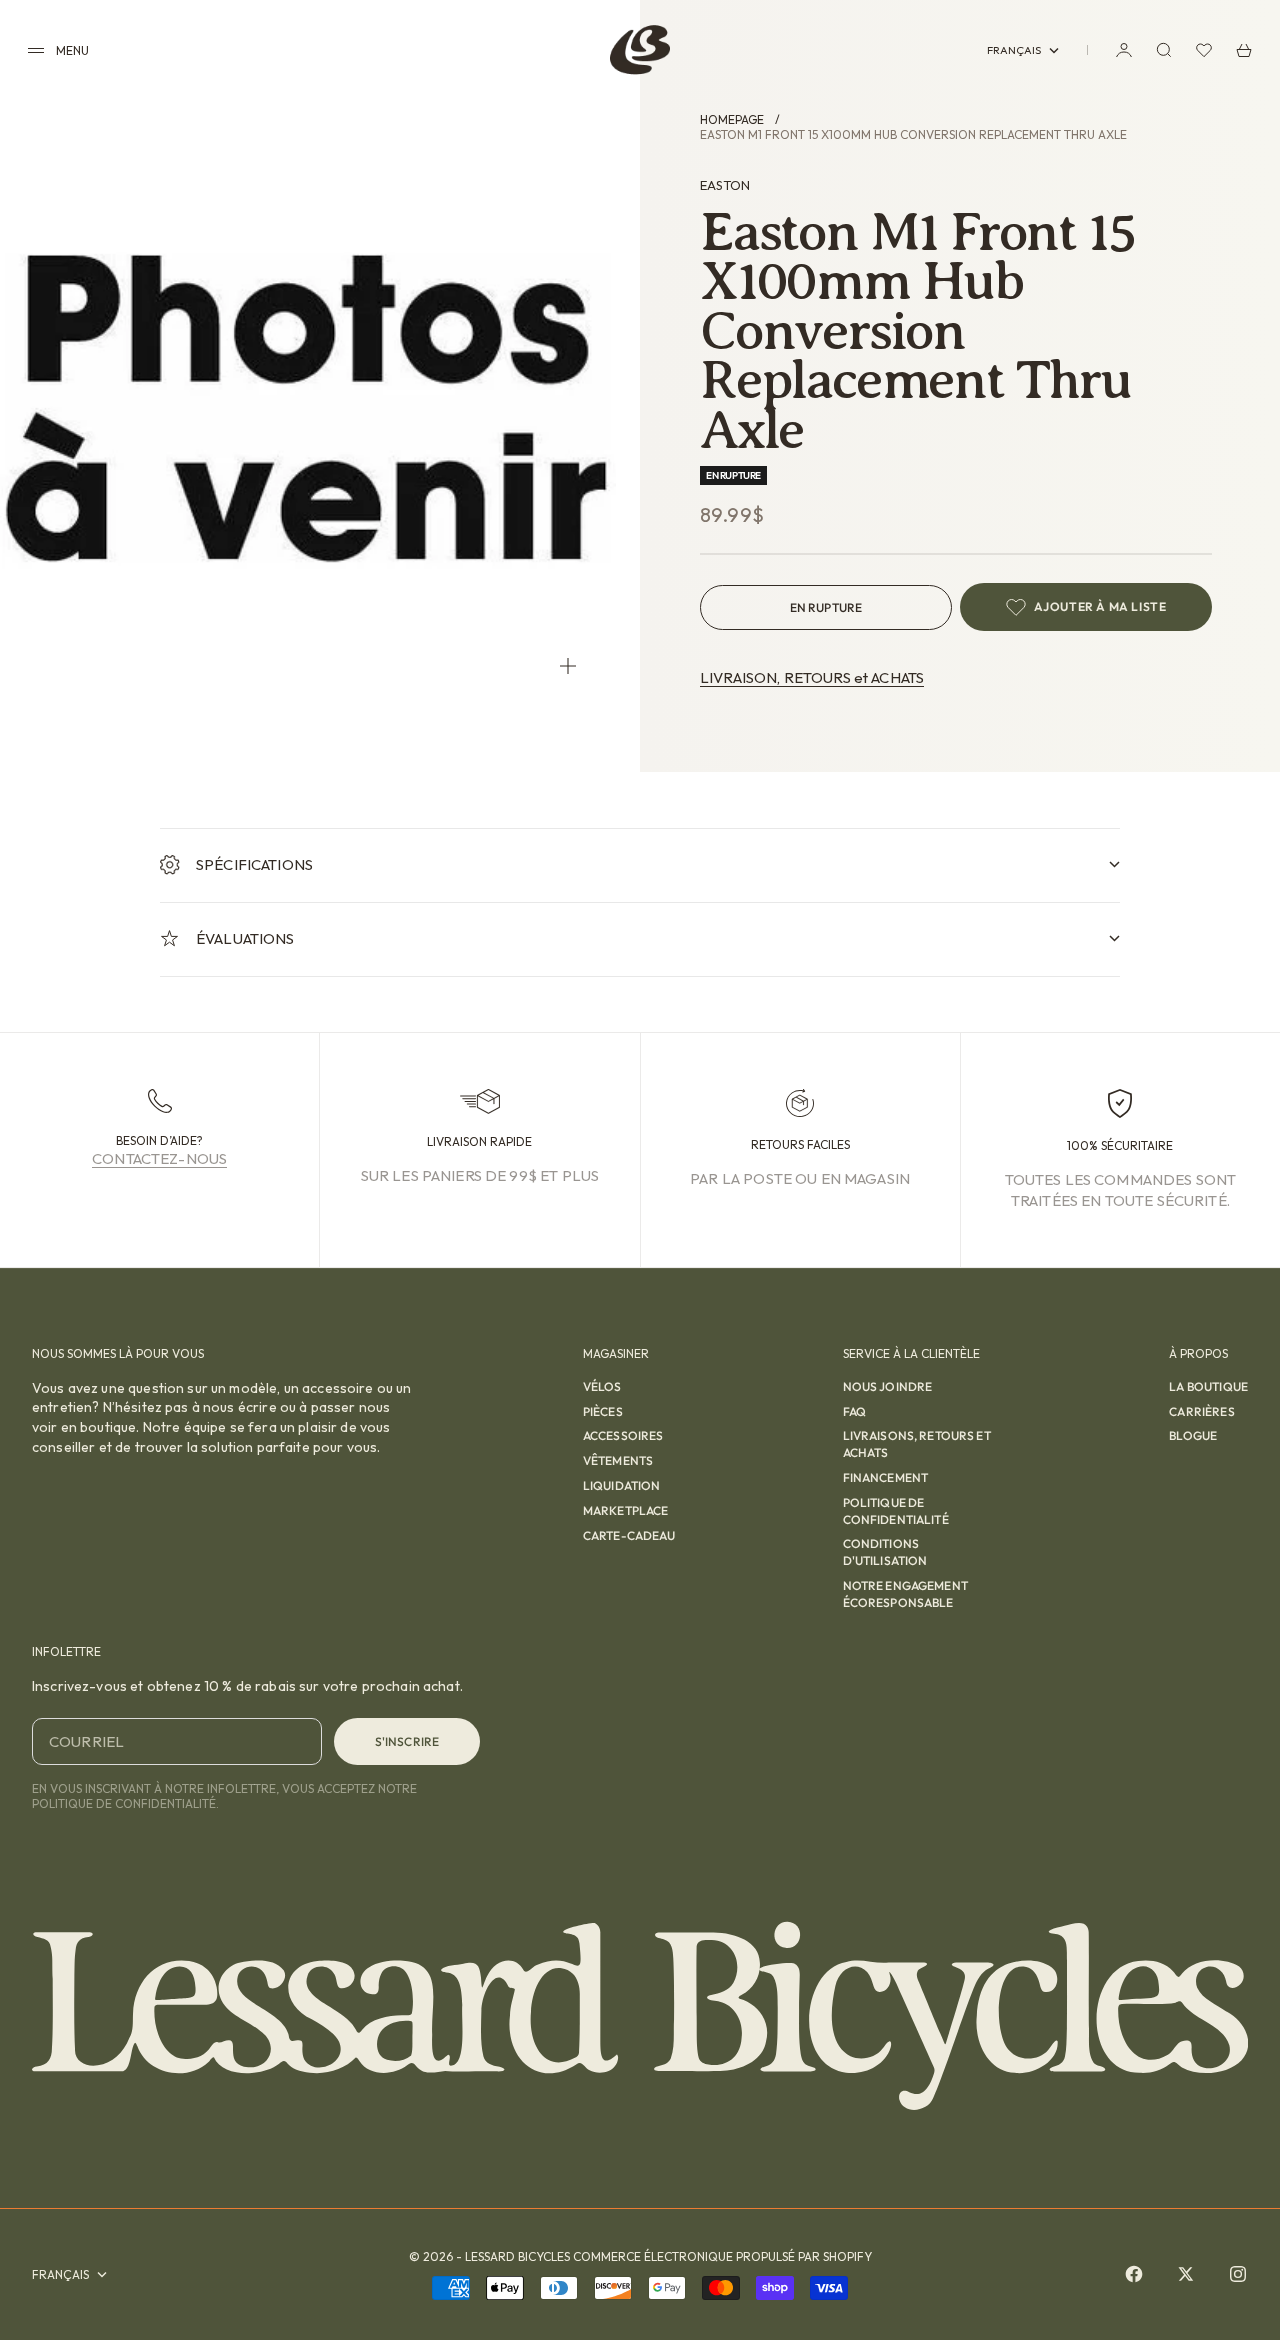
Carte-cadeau (629, 1535)
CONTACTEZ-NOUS (159, 1158)
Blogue (1193, 1435)
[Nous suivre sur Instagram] (1238, 2274)
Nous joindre (888, 1386)
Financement (886, 1477)
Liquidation (622, 1485)
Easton (725, 185)
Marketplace (626, 1510)
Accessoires (623, 1435)
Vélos (602, 1386)
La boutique (1208, 1386)
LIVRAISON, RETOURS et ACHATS (812, 677)
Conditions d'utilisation (885, 1552)
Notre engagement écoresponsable (905, 1594)
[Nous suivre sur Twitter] (1186, 2274)
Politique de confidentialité (896, 1511)
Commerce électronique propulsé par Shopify (722, 2256)
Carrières (1201, 1411)
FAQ (854, 1411)
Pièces (603, 1411)
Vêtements (618, 1460)
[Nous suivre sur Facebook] (1134, 2274)
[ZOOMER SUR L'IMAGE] (568, 665)
